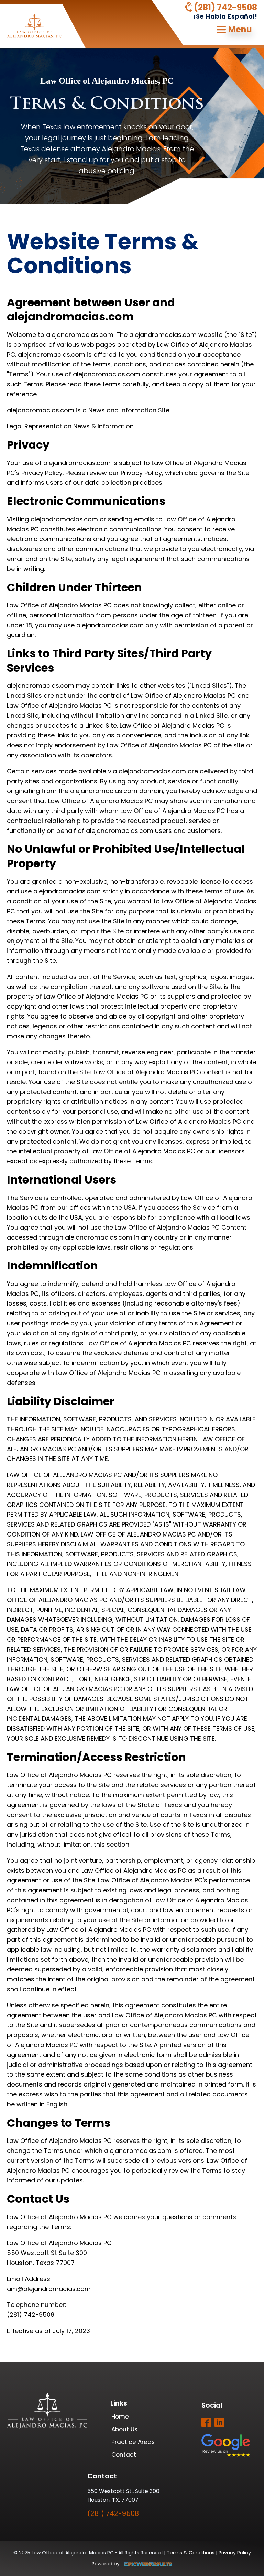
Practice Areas (133, 2442)
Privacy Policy (235, 2553)
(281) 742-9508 (225, 8)
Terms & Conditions (191, 2553)
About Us (124, 2429)
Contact (124, 2455)
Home (120, 2417)
